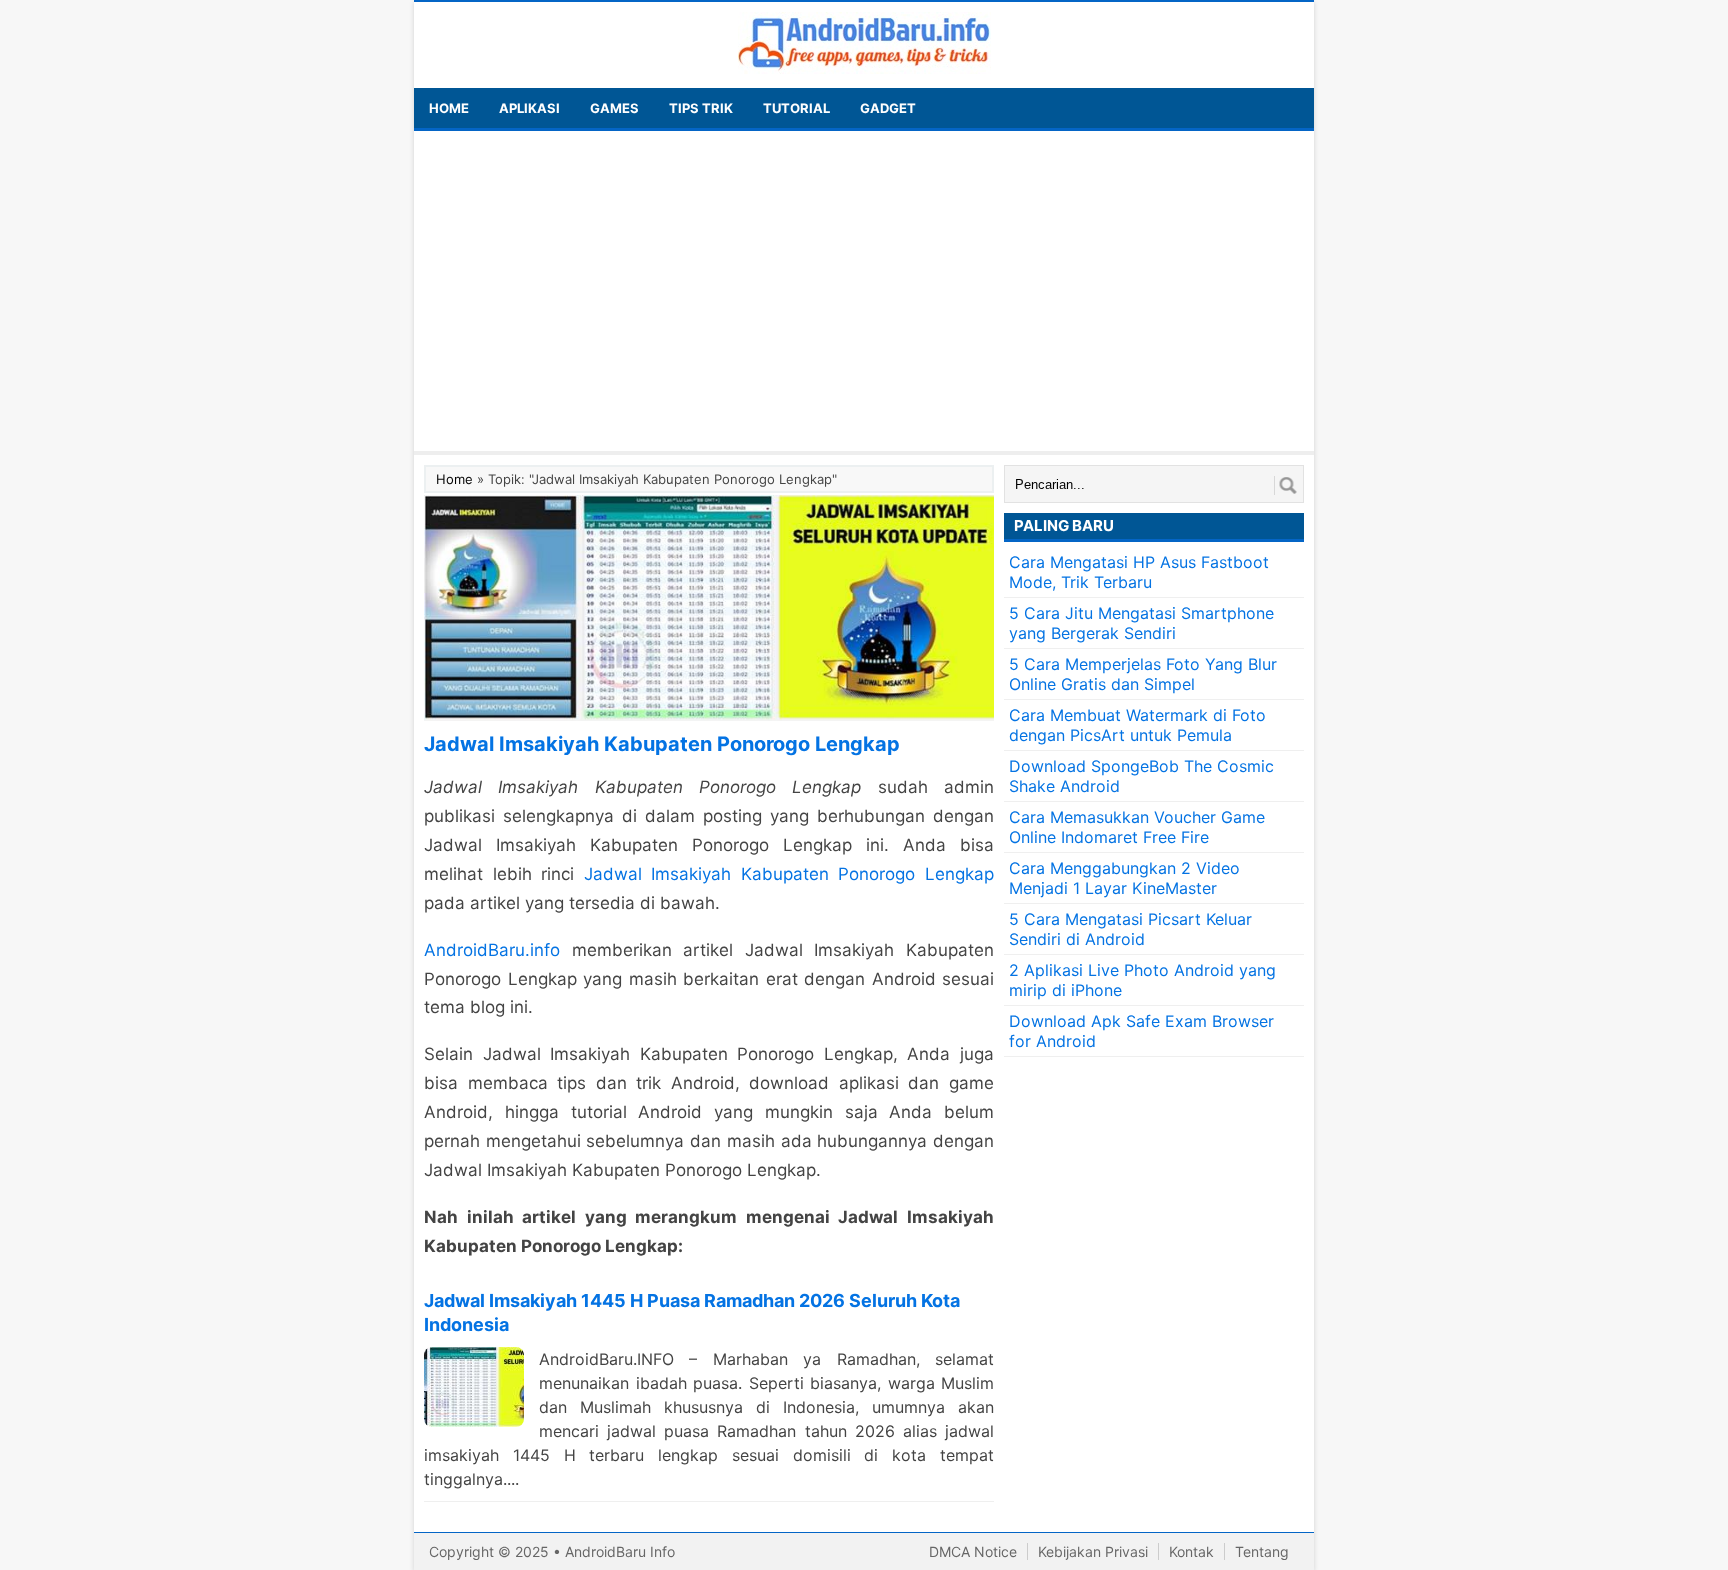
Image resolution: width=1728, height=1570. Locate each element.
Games (614, 108)
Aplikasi (529, 108)
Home (454, 479)
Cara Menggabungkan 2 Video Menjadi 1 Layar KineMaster (1124, 878)
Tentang (1262, 1551)
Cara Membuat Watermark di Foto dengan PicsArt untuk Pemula (1137, 725)
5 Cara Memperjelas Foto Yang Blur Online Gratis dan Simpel (1143, 674)
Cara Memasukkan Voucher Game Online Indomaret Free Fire (1137, 827)
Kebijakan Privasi (1093, 1551)
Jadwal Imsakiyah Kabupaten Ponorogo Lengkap (789, 874)
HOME (449, 108)
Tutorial (796, 108)
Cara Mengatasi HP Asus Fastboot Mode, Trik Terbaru (1139, 572)
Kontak (1191, 1551)
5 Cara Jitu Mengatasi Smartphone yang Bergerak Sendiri (1141, 623)
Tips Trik (701, 108)
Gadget (888, 108)
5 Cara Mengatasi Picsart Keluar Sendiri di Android (1130, 929)
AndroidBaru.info (492, 950)
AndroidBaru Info (620, 1551)
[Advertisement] (864, 291)
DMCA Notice (973, 1551)
